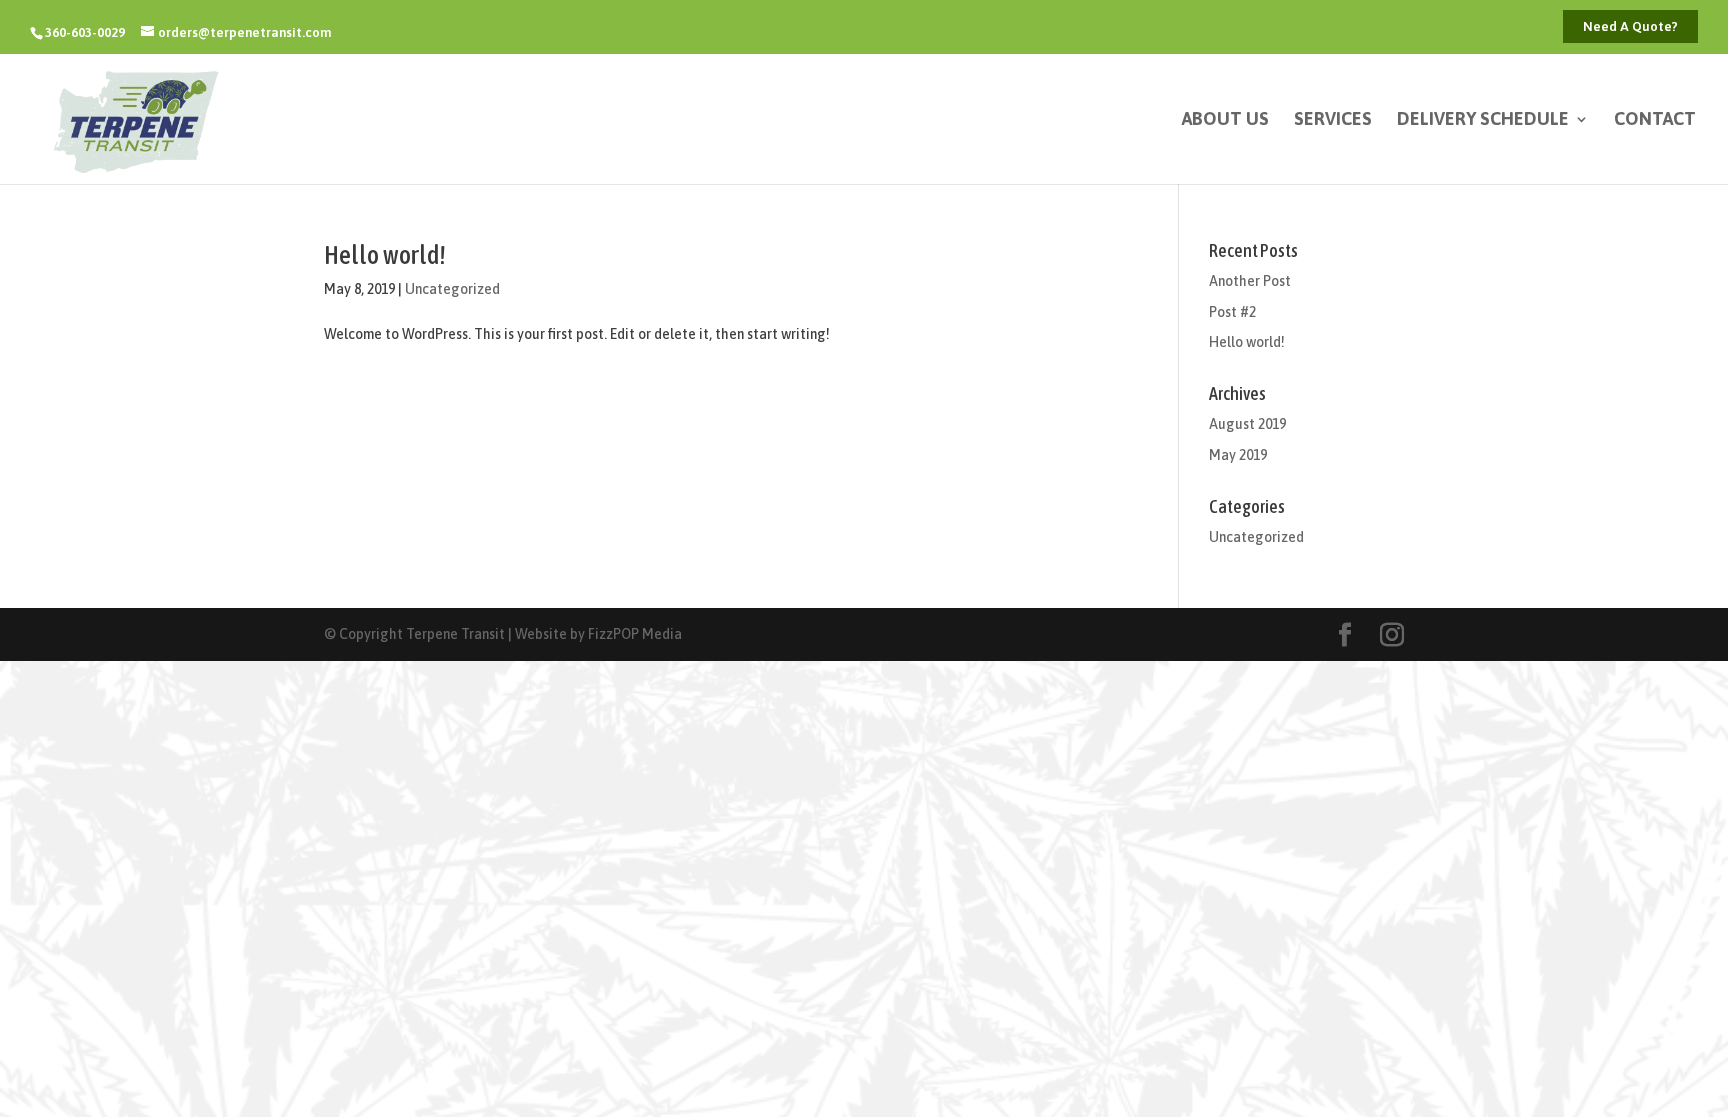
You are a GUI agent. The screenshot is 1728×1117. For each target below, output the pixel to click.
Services (1333, 120)
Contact (1655, 120)
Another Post (1250, 281)
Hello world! (385, 255)
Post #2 (1232, 312)
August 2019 (1247, 424)
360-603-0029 (85, 32)
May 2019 (1238, 455)
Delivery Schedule (1483, 120)
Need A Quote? (1630, 26)
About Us (1225, 120)
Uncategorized (452, 289)
